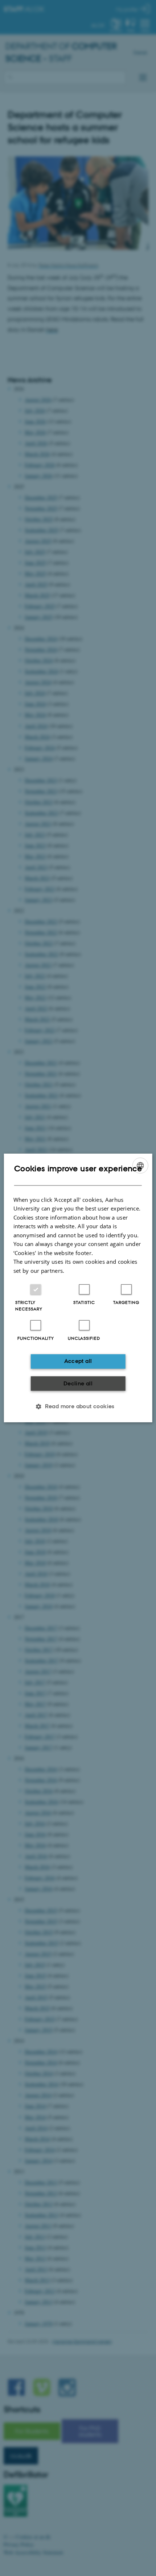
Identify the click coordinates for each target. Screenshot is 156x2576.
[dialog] (78, 1288)
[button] (78, 1406)
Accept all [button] (78, 1361)
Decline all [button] (78, 1383)
